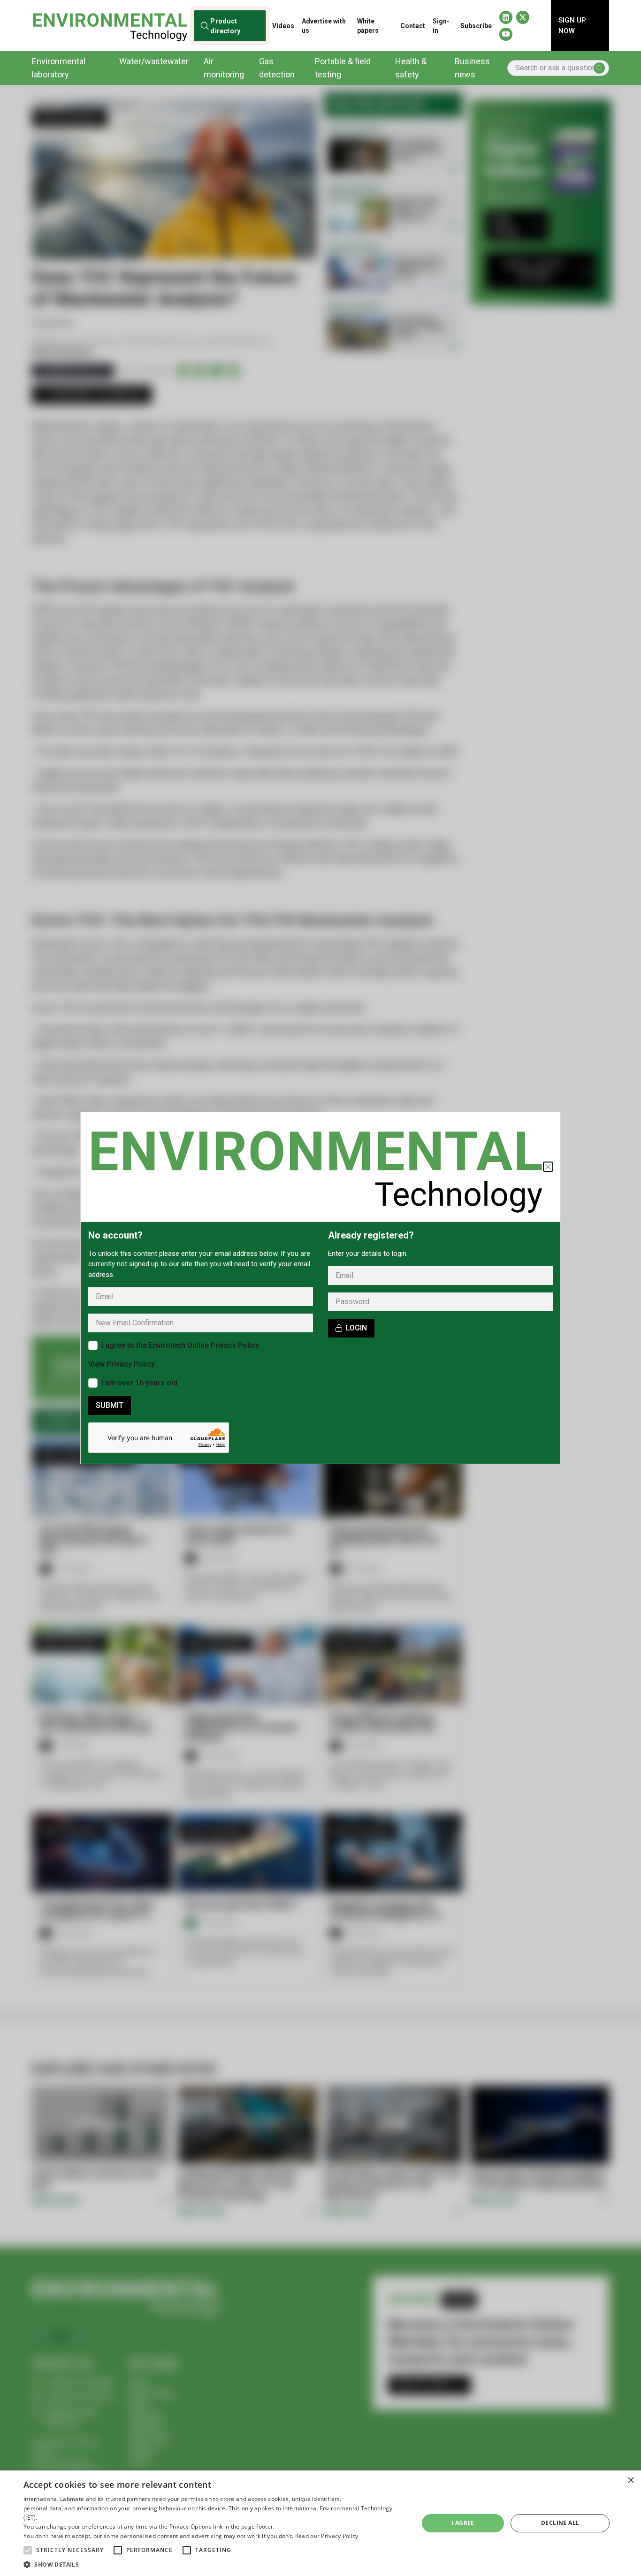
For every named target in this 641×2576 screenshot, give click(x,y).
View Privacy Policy (122, 1364)
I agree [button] (463, 2523)
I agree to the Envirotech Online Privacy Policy (180, 1345)
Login (356, 1328)
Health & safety (411, 68)
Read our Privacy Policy (327, 2536)
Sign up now (572, 26)
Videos (283, 26)
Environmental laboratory (59, 68)
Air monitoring (224, 68)
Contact (413, 26)
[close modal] (548, 1167)
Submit (110, 1405)
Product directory (226, 25)
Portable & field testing (343, 68)
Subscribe (476, 26)
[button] (28, 2550)
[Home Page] (110, 26)
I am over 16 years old (139, 1383)
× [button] (630, 2481)
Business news (472, 68)
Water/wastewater (154, 61)
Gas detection (277, 68)
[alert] (320, 2523)
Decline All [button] (560, 2523)
